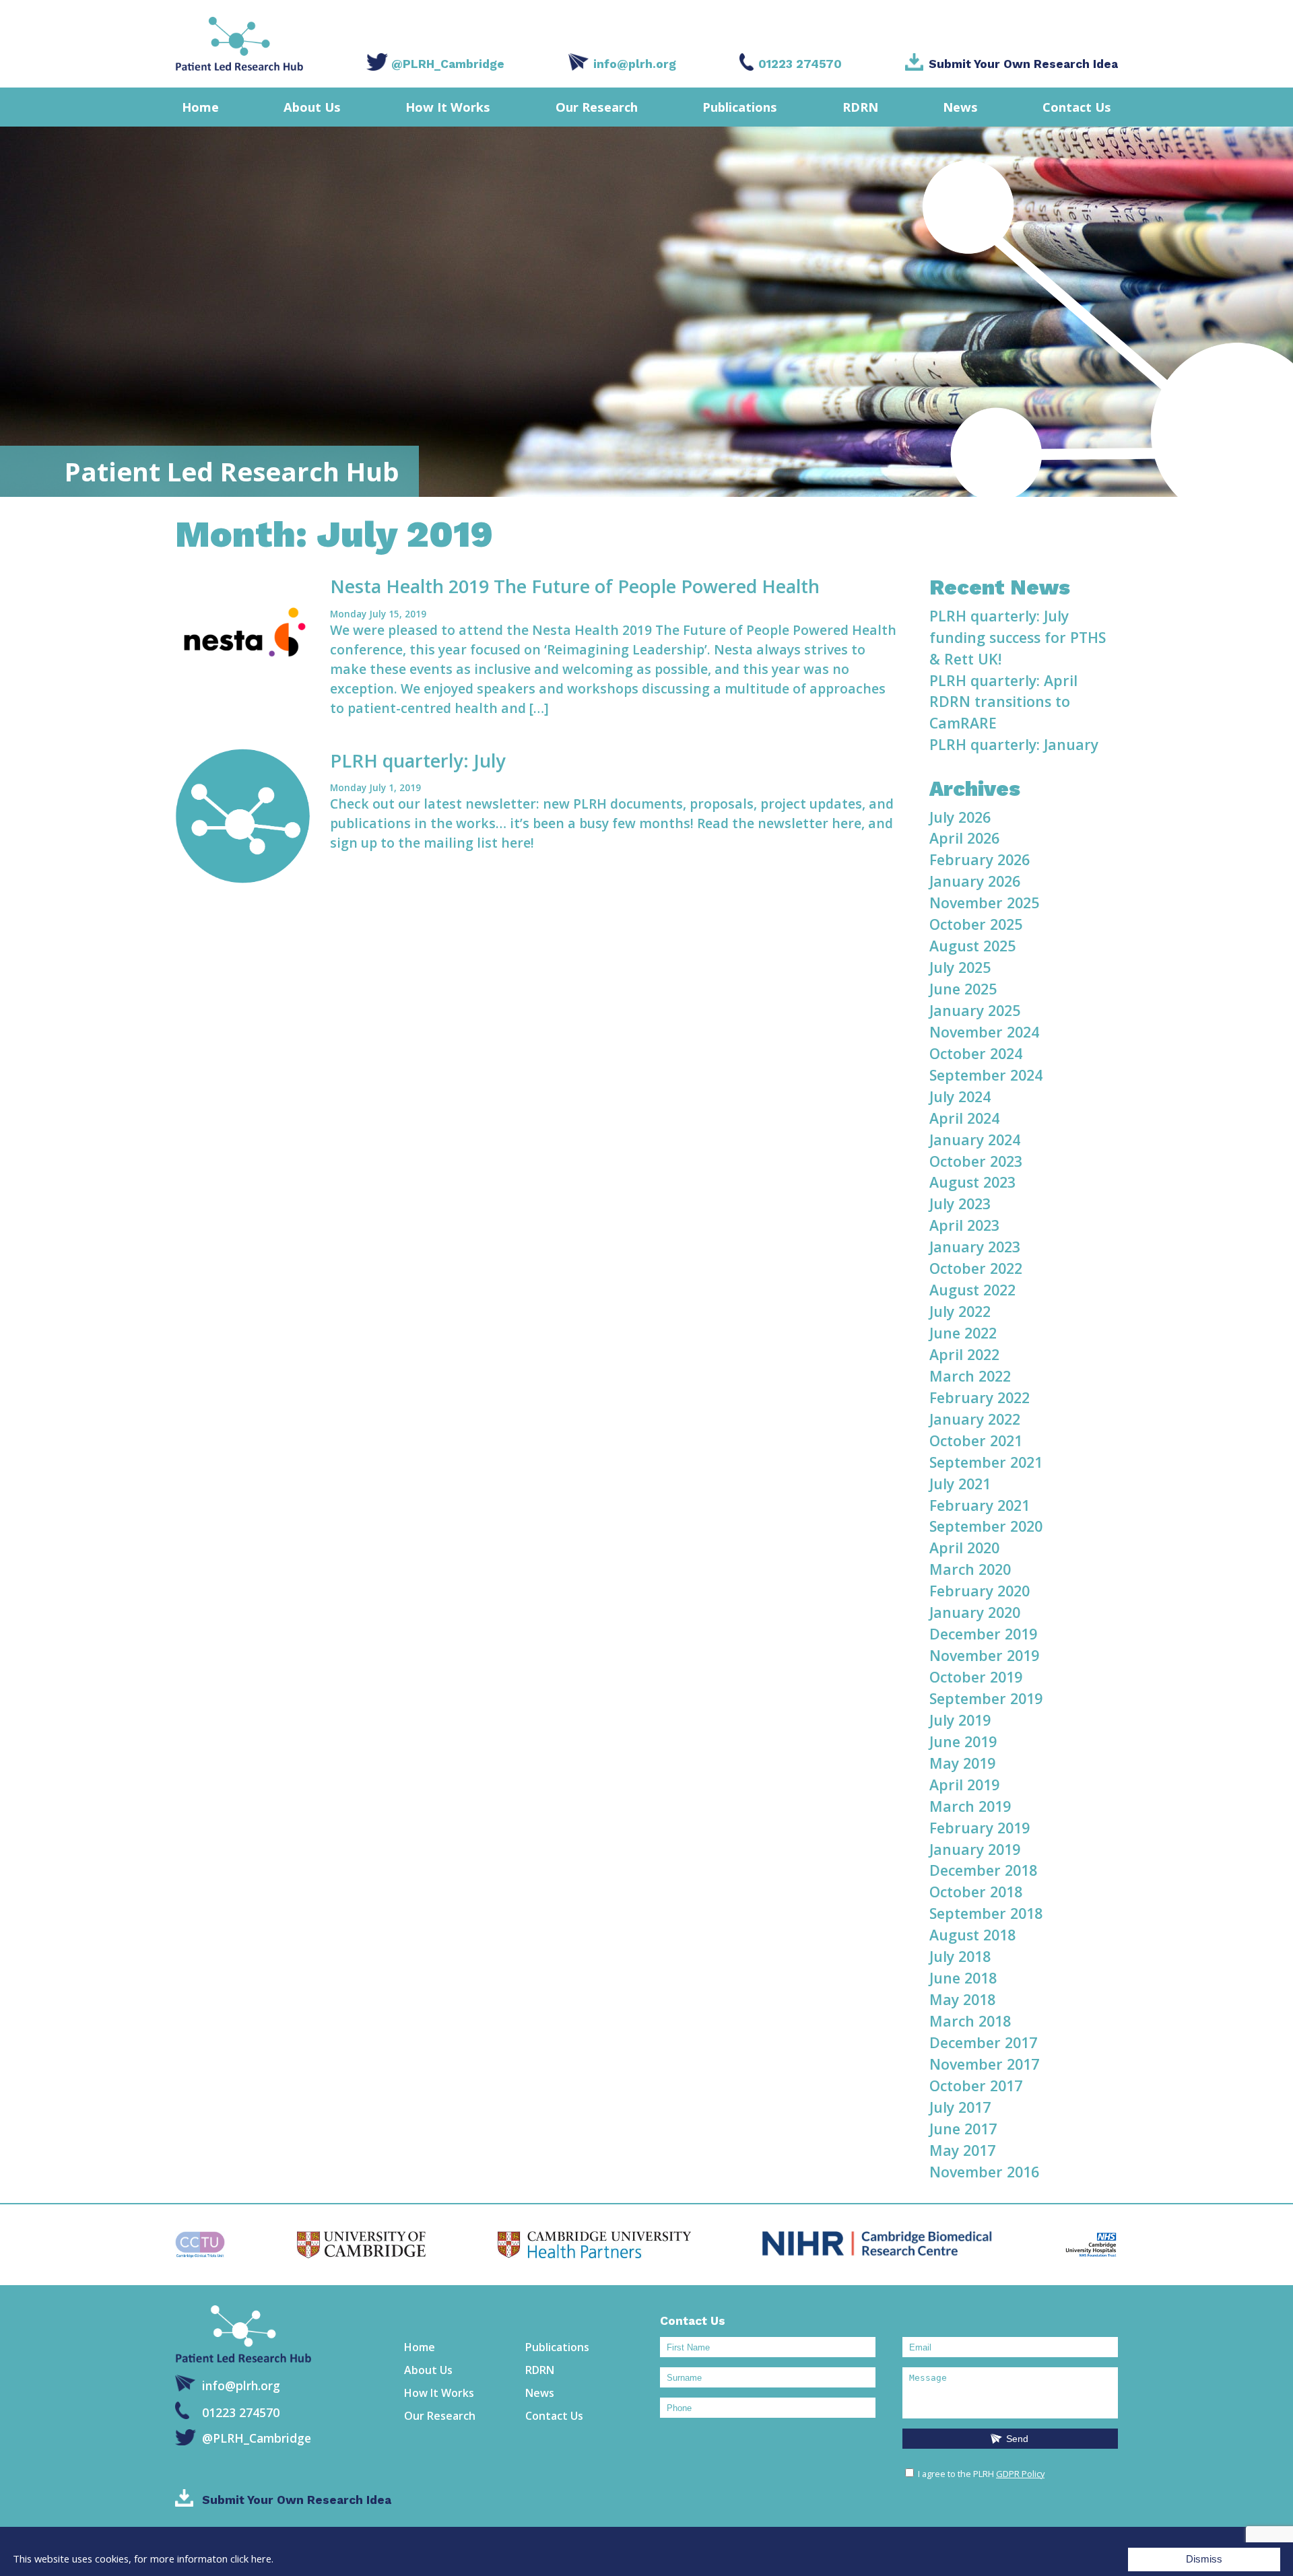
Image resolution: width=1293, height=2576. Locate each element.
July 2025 (960, 967)
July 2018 (960, 1956)
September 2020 (986, 1526)
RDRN (860, 107)
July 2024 (960, 1096)
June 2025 (963, 989)
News (960, 107)
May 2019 (962, 1763)
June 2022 (963, 1333)
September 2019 (986, 1698)
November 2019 (984, 1655)
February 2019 (980, 1828)
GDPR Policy (1020, 2474)
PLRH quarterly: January (1014, 744)
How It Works (448, 107)
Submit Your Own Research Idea (1023, 64)
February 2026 (980, 859)
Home (200, 107)
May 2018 (962, 1999)
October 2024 (976, 1053)
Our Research (597, 107)
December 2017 (983, 2042)
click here (251, 2559)
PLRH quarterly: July (418, 760)
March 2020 (970, 1569)
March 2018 (970, 2021)
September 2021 (986, 1462)
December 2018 (983, 1870)
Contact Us (1077, 107)
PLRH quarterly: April (1003, 680)
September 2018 (986, 1913)
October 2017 (976, 2086)
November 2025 (984, 903)
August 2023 (972, 1182)
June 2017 (963, 2129)
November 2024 (984, 1032)
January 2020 (975, 1612)
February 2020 (980, 1591)
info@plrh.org (635, 64)
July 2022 (960, 1311)
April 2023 (964, 1225)
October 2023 (976, 1161)
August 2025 (972, 946)
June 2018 (963, 1978)
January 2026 (975, 881)
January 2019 (975, 1849)
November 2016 (984, 2172)
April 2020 (964, 1548)
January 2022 (975, 1419)
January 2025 (975, 1010)
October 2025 (976, 924)
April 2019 (964, 1785)
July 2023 (960, 1204)
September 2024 (986, 1075)
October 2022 (976, 1268)
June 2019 (963, 1741)
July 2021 (960, 1484)
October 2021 (976, 1440)
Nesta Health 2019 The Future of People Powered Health (575, 586)
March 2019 (970, 1806)
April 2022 (964, 1354)
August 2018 (972, 1935)
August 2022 (972, 1290)
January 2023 (975, 1247)
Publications (740, 107)
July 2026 (960, 817)
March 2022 (970, 1376)
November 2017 (984, 2064)
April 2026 (964, 838)
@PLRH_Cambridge (448, 64)
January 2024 (975, 1140)
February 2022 (980, 1397)
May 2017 (962, 2150)
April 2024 (964, 1118)
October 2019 (976, 1677)
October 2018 (976, 1892)
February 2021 (980, 1505)
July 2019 (960, 1720)
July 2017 (960, 2107)
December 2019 (983, 1634)
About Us (312, 107)
